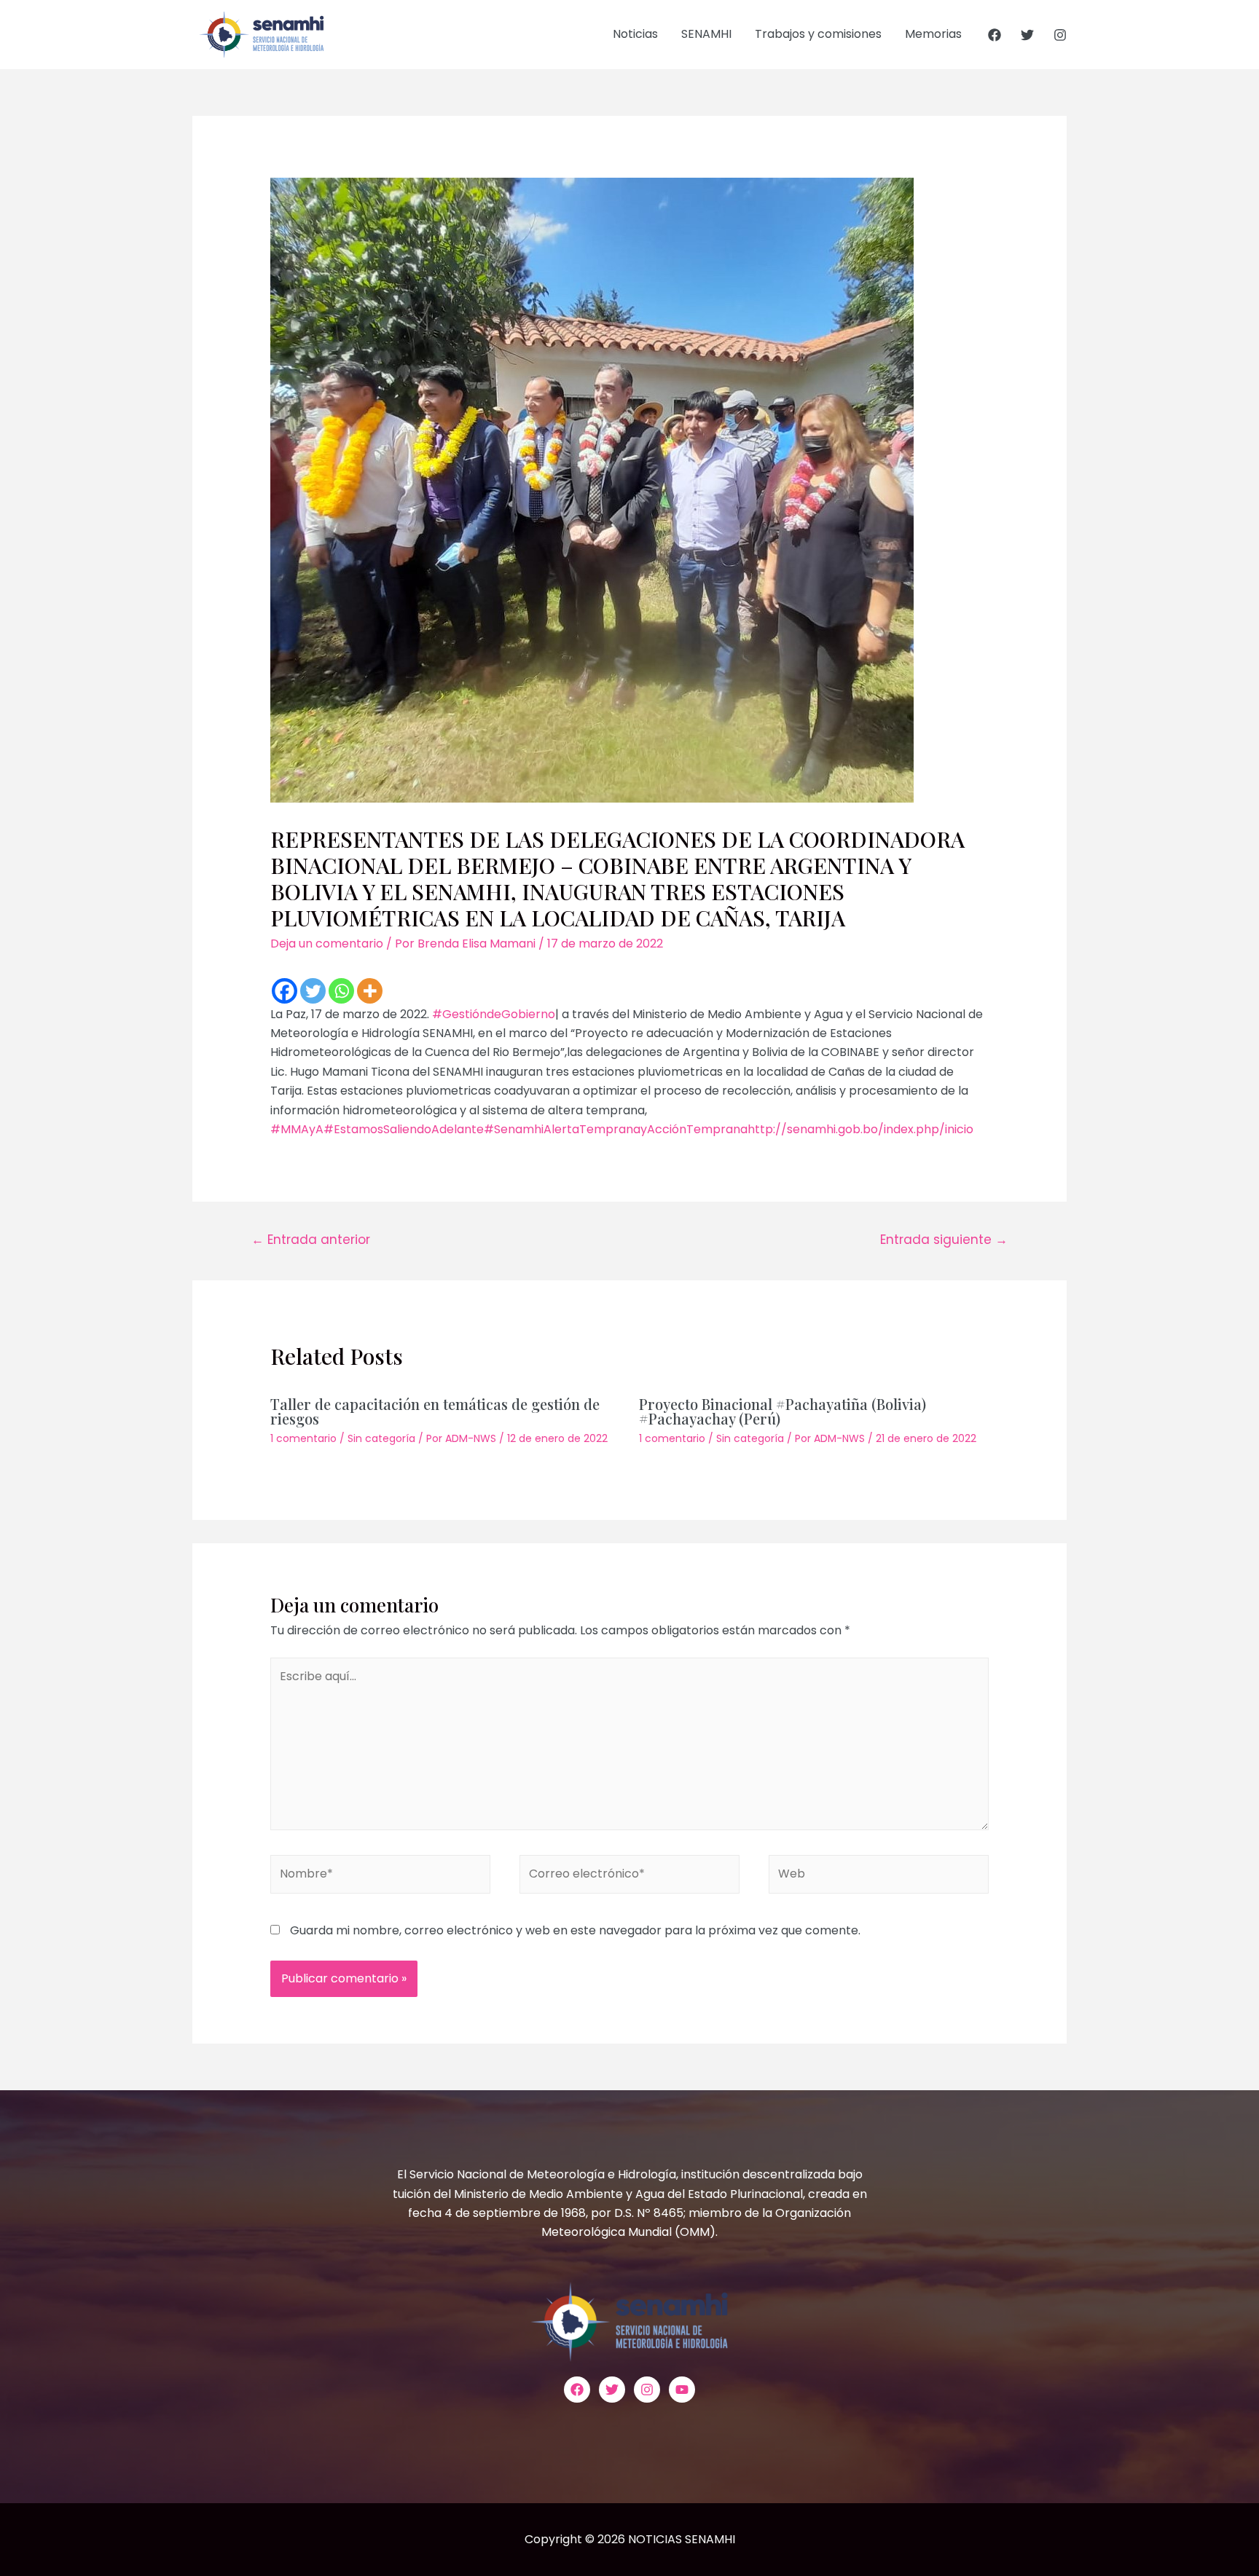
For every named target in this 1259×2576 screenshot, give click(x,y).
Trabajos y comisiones (818, 34)
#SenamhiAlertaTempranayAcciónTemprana (616, 1129)
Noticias (635, 34)
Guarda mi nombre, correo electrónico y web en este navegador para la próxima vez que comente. (575, 1930)
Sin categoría (381, 1438)
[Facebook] (995, 35)
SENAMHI (706, 34)
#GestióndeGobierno (494, 1014)
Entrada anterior (311, 1240)
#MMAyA (297, 1129)
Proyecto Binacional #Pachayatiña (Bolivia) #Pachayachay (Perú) (783, 1411)
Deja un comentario (327, 944)
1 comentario (303, 1438)
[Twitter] (1027, 35)
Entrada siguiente (944, 1240)
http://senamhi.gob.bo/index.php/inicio (860, 1129)
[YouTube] (682, 2390)
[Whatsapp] (341, 991)
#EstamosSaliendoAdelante (404, 1129)
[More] (370, 991)
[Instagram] (1060, 35)
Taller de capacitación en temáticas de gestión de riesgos (435, 1411)
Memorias (933, 34)
